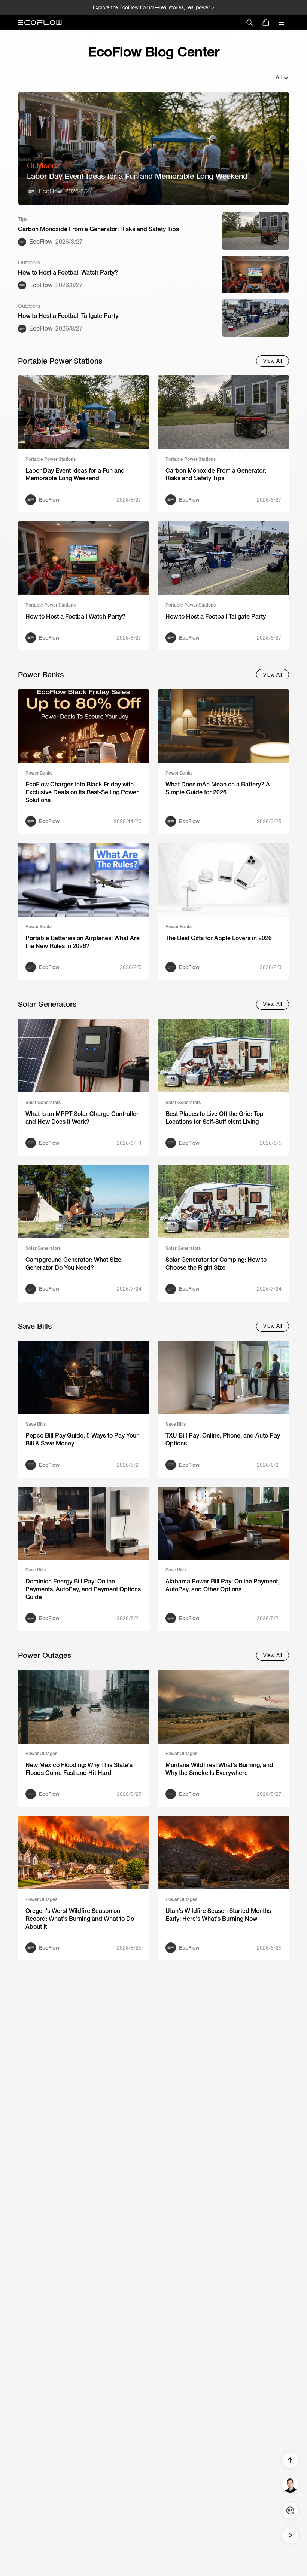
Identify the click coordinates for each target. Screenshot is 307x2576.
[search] (249, 22)
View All (273, 361)
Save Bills (36, 1424)
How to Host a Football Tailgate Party (68, 316)
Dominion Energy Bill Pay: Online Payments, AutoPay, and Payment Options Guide (83, 1589)
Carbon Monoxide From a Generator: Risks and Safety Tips (98, 229)
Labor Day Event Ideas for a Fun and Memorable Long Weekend (137, 176)
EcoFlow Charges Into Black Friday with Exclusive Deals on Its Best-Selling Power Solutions (82, 792)
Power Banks (39, 773)
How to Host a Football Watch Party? (68, 272)
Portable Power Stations (51, 459)
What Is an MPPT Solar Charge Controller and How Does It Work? (82, 1118)
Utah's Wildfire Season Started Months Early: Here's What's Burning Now (218, 1915)
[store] (266, 22)
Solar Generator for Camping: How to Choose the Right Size (216, 1264)
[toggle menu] (282, 22)
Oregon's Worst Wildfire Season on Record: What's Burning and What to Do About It (80, 1919)
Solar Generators (43, 1103)
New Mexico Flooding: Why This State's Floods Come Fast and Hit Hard (79, 1769)
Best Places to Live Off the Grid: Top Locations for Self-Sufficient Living (215, 1118)
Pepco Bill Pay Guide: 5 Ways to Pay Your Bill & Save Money (82, 1439)
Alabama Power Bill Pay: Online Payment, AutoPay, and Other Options (222, 1585)
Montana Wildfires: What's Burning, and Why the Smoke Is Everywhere (219, 1769)
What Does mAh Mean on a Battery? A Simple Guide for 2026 (218, 788)
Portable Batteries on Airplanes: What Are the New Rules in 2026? (83, 942)
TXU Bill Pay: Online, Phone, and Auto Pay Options (223, 1439)
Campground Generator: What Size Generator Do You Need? (73, 1264)
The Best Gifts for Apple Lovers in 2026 (219, 938)
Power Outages (41, 1754)
